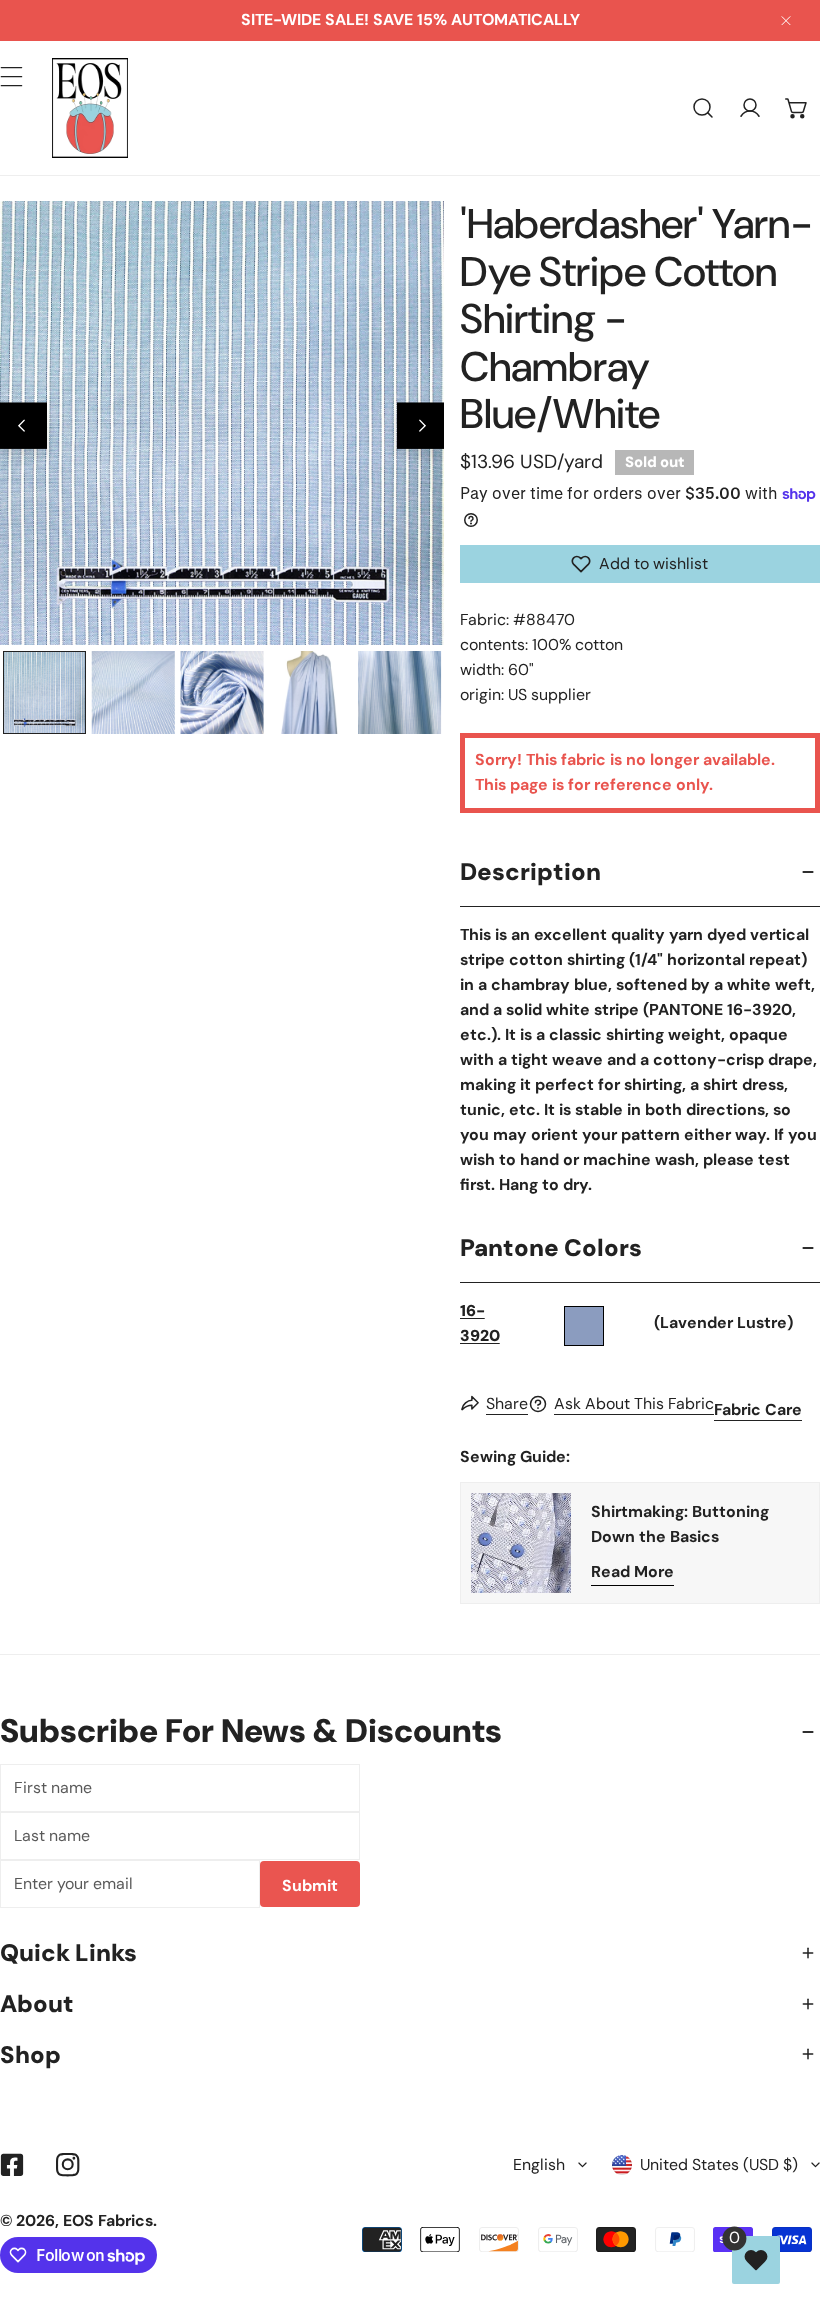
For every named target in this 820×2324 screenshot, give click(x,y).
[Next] (420, 425)
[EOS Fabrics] (90, 108)
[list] (222, 423)
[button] (796, 108)
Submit (310, 1885)
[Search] (703, 108)
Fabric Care (758, 1409)
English (539, 2164)
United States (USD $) (719, 2164)
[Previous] (23, 425)
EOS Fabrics (108, 2220)
